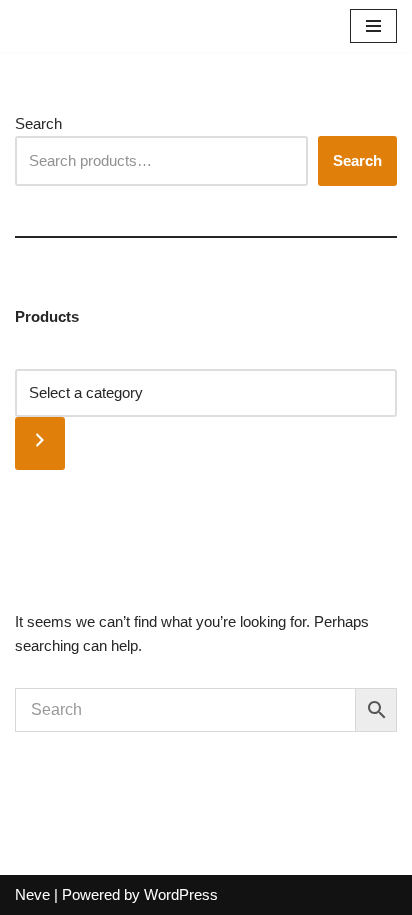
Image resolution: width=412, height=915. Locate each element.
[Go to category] (40, 443)
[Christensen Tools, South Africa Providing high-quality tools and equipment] (80, 26)
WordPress (181, 894)
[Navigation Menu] (373, 26)
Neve (32, 894)
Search (38, 123)
